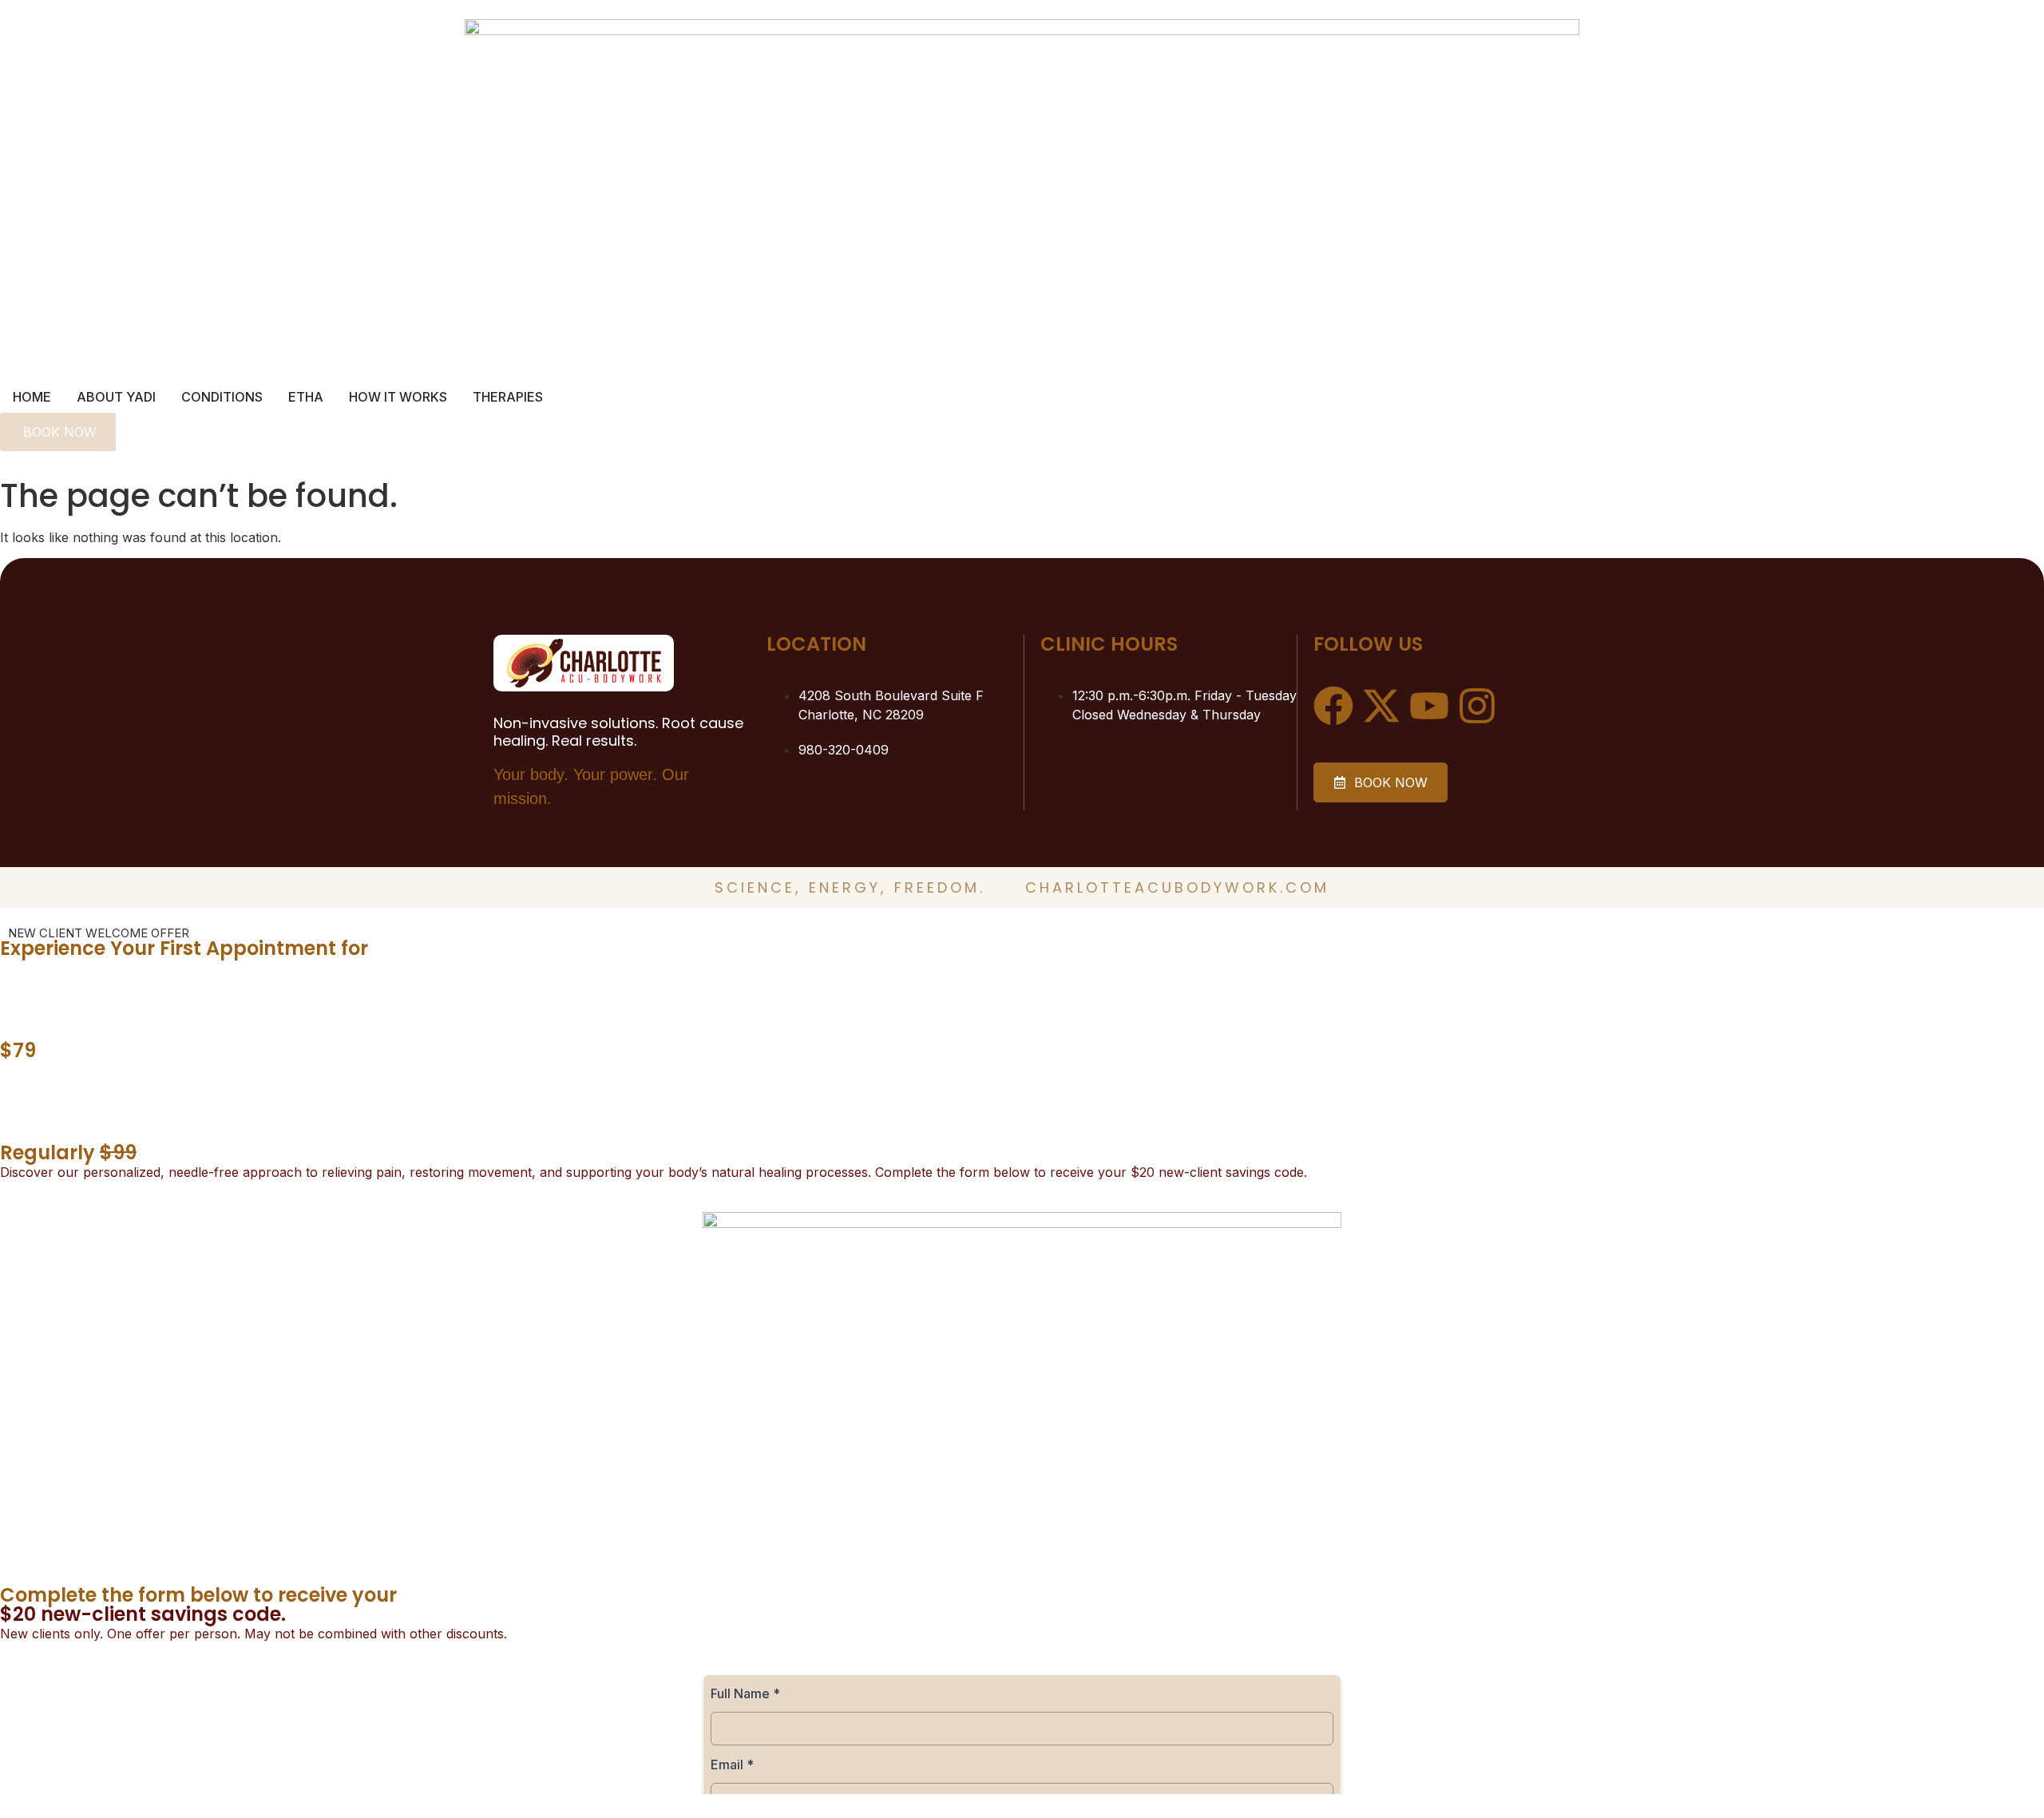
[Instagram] (1477, 706)
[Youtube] (1429, 706)
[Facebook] (1333, 706)
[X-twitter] (1381, 706)
